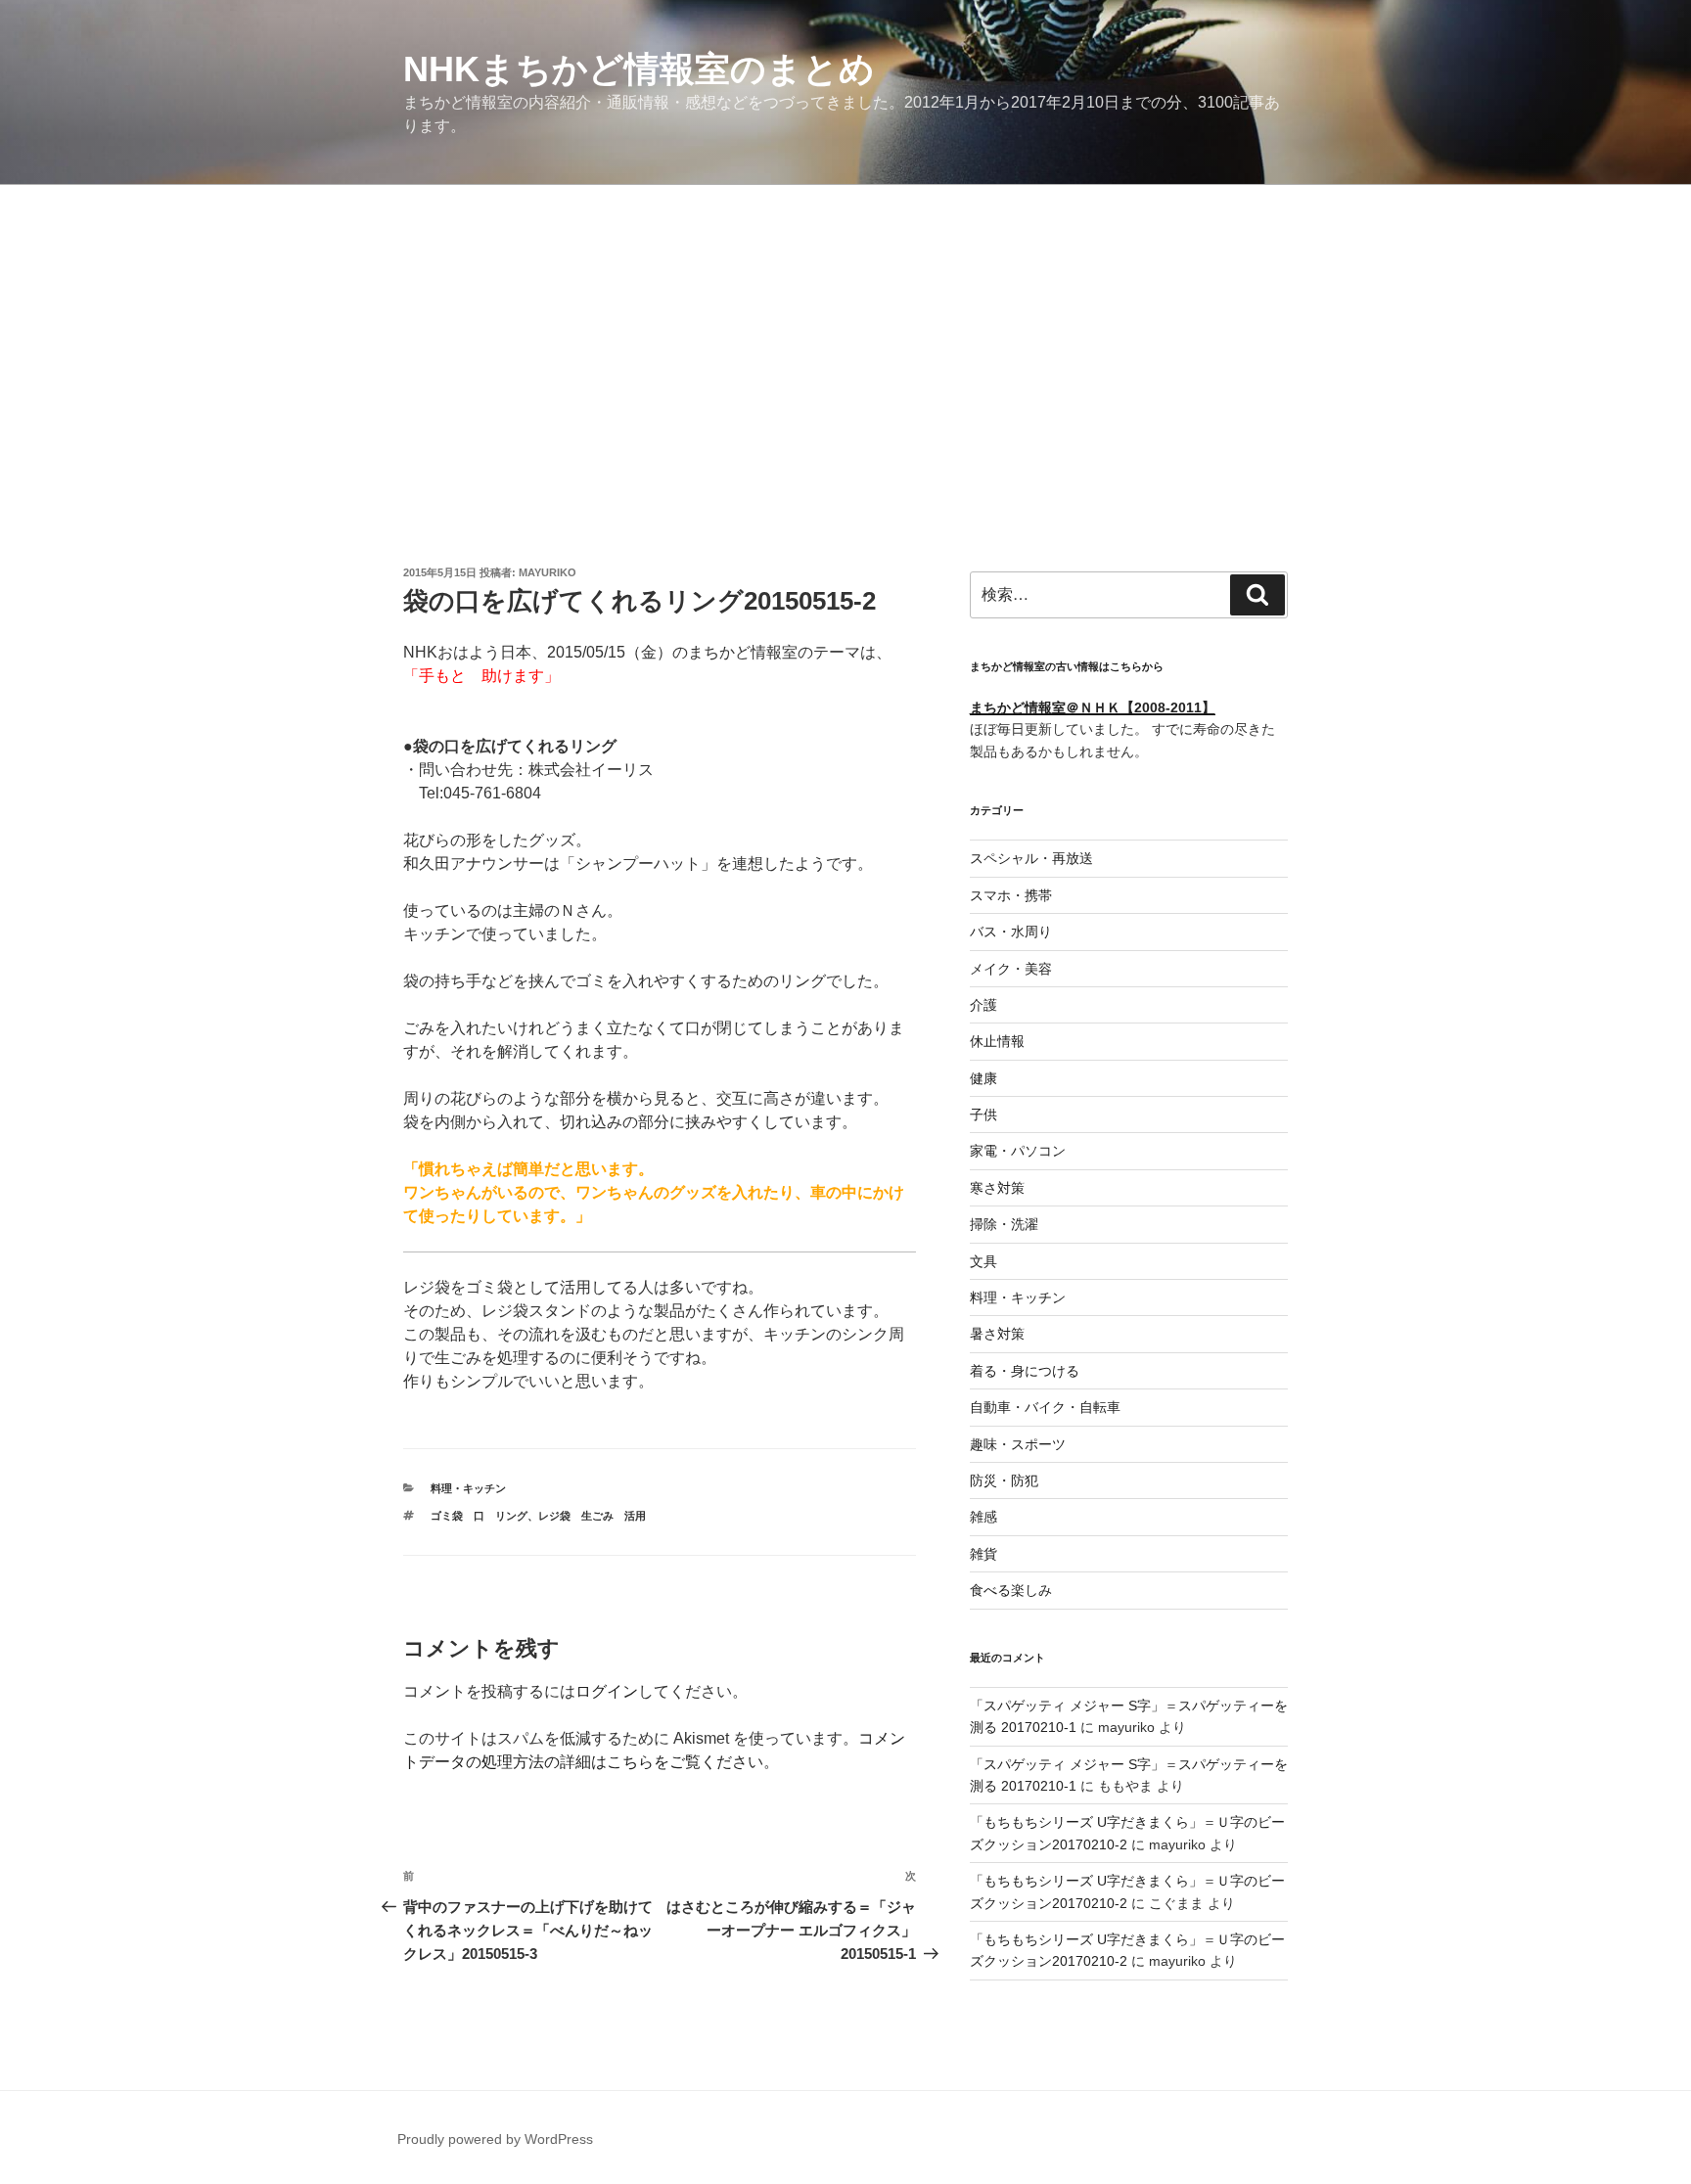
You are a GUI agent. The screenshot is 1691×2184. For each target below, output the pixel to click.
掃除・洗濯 (1004, 1224)
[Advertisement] (845, 332)
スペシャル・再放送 (1031, 858)
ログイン (607, 1691)
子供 (983, 1115)
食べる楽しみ (1011, 1590)
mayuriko (548, 572)
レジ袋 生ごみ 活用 (592, 1516)
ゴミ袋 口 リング (479, 1516)
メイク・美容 (1011, 969)
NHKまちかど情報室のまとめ (639, 69)
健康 (983, 1078)
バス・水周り (1011, 932)
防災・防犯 (1004, 1480)
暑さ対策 (997, 1334)
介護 (983, 1005)
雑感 (983, 1517)
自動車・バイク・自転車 (1045, 1407)
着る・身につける (1025, 1371)
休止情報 (997, 1041)
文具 (983, 1261)
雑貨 (983, 1554)
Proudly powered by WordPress (495, 2139)
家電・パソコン (1018, 1151)
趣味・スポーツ (1018, 1444)
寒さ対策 (997, 1188)
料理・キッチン (468, 1488)
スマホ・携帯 (1011, 895)
